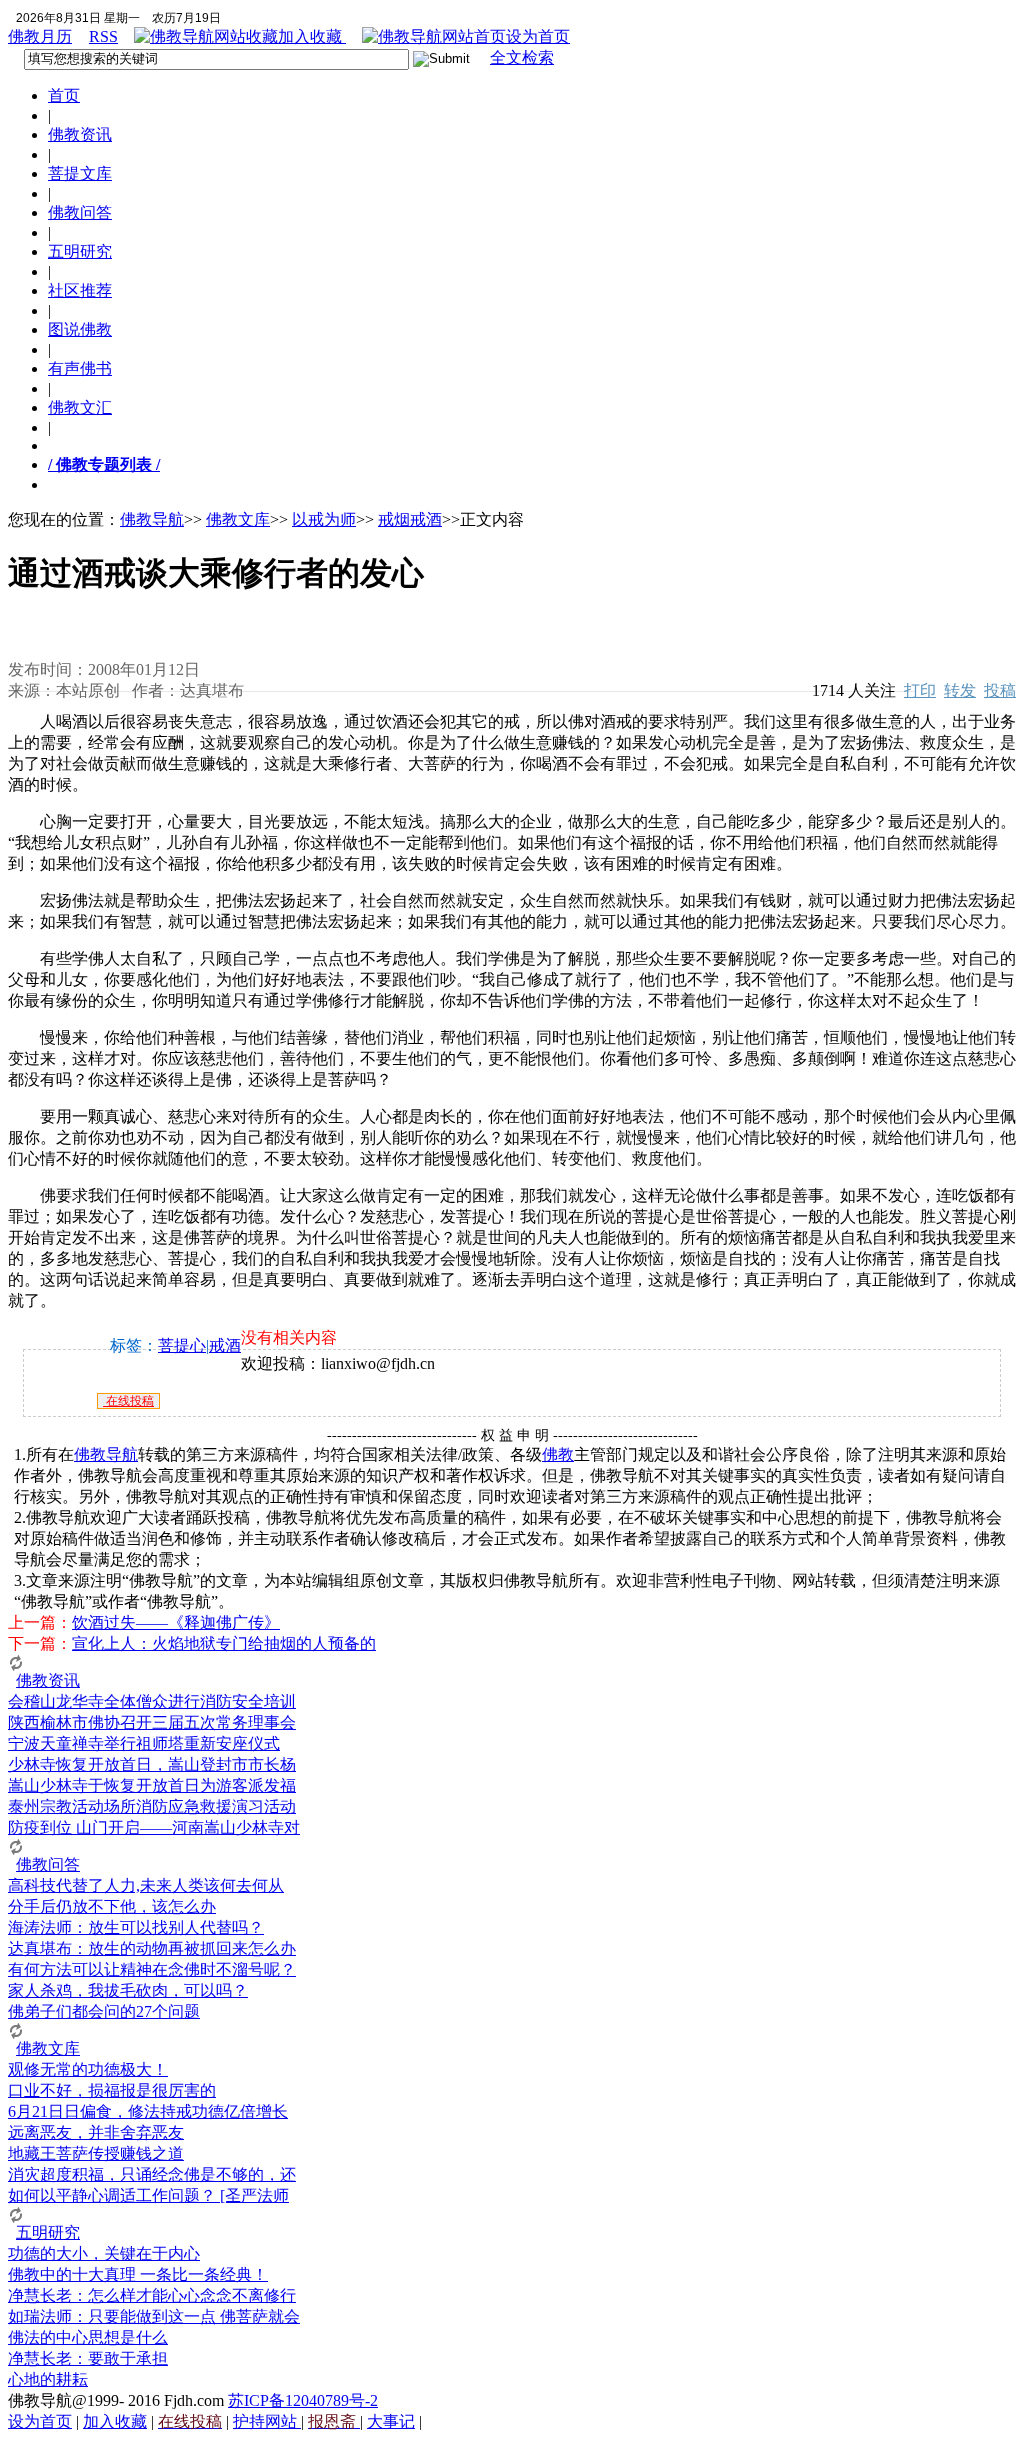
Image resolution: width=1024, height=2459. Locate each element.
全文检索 (522, 57)
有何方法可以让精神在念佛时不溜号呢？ (152, 1969)
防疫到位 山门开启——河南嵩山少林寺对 (154, 1827)
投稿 (1000, 690)
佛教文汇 (80, 407)
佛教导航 (152, 519)
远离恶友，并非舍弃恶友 (96, 2132)
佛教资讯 (80, 134)
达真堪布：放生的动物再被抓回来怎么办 (152, 1948)
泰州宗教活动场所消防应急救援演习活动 (152, 1806)
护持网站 (267, 2421)
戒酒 (225, 1345)
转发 (960, 690)
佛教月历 (40, 36)
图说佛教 (80, 329)
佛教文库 (238, 519)
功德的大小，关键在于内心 (104, 2253)
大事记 (391, 2421)
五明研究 (80, 251)
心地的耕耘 (48, 2379)
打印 (920, 690)
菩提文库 (80, 173)
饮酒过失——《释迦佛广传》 (176, 1622)
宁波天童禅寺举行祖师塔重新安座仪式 (144, 1743)
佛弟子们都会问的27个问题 (104, 2011)
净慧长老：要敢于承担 (88, 2358)
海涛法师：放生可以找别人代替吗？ (136, 1927)
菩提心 (182, 1345)
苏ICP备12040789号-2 (303, 2400)
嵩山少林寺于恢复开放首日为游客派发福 (152, 1785)
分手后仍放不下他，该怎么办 (112, 1906)
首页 (64, 95)
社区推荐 (80, 290)
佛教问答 (80, 212)
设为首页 (538, 36)
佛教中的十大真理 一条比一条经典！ (138, 2274)
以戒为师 (324, 519)
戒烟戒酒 (410, 519)
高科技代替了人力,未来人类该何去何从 (146, 1885)
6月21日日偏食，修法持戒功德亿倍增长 (148, 2111)
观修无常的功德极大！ (88, 2069)
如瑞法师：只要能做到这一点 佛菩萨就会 (154, 2316)
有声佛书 (80, 368)
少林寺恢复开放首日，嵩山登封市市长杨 (152, 1764)
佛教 (558, 1454)
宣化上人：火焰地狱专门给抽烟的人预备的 (224, 1643)
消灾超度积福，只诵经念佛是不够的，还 (152, 2174)
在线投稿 (128, 1401)
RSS (103, 36)
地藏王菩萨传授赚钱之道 (96, 2153)
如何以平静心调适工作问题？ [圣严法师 (148, 2195)
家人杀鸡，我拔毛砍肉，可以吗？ (128, 1990)
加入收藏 (312, 36)
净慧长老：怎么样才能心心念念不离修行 (152, 2295)
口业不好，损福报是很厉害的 (112, 2090)
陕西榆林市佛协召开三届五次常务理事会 (152, 1722)
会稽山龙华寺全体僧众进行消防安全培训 (152, 1701)
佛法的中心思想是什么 (88, 2337)
